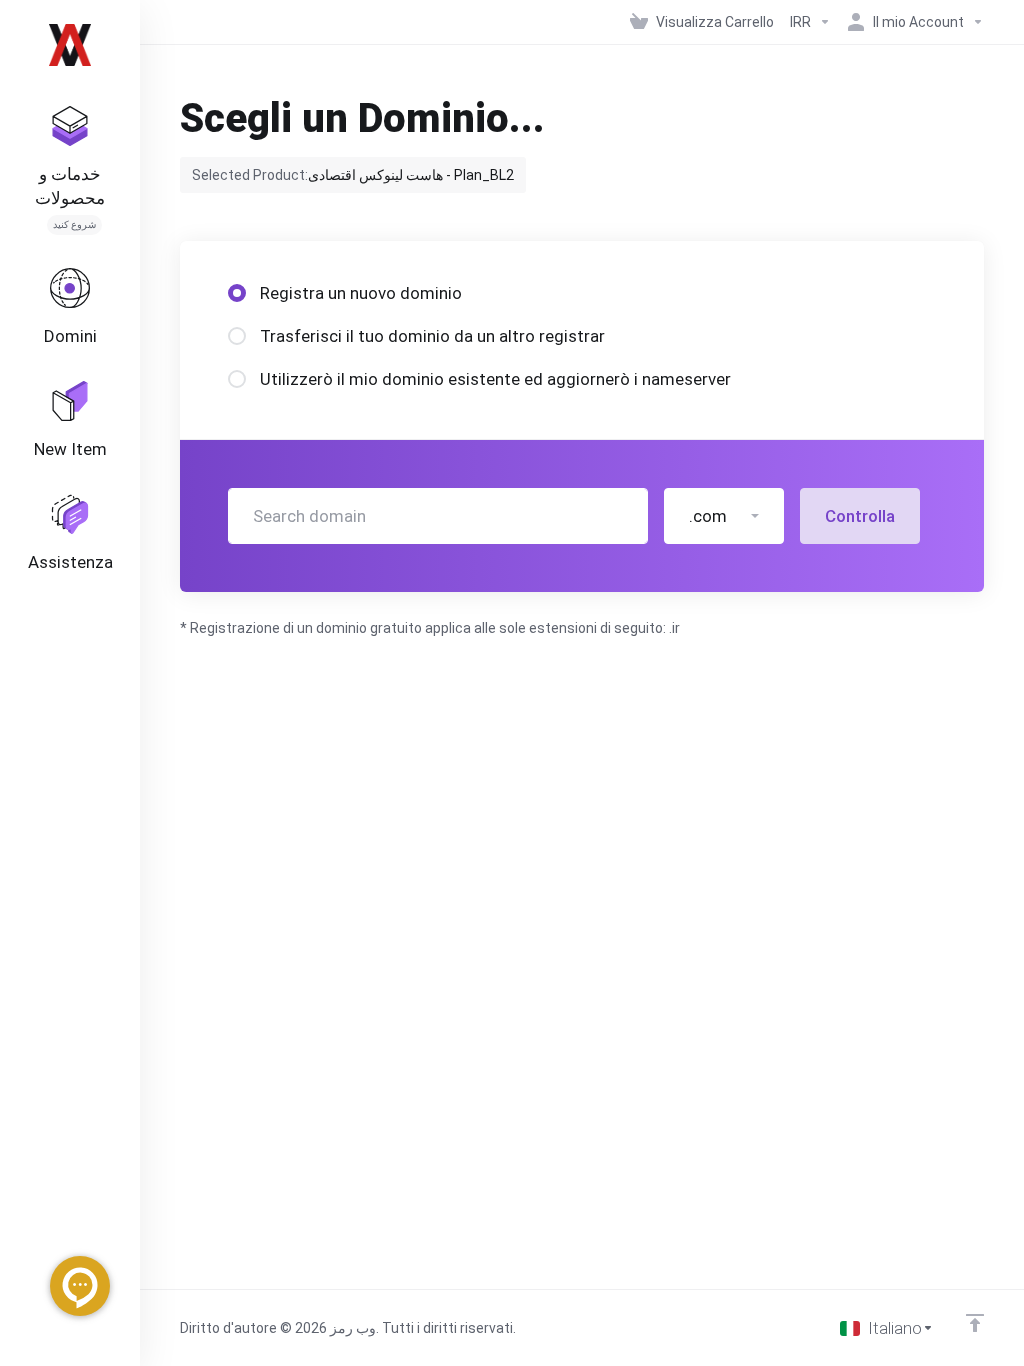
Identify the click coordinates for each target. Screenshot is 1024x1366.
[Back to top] (975, 1323)
